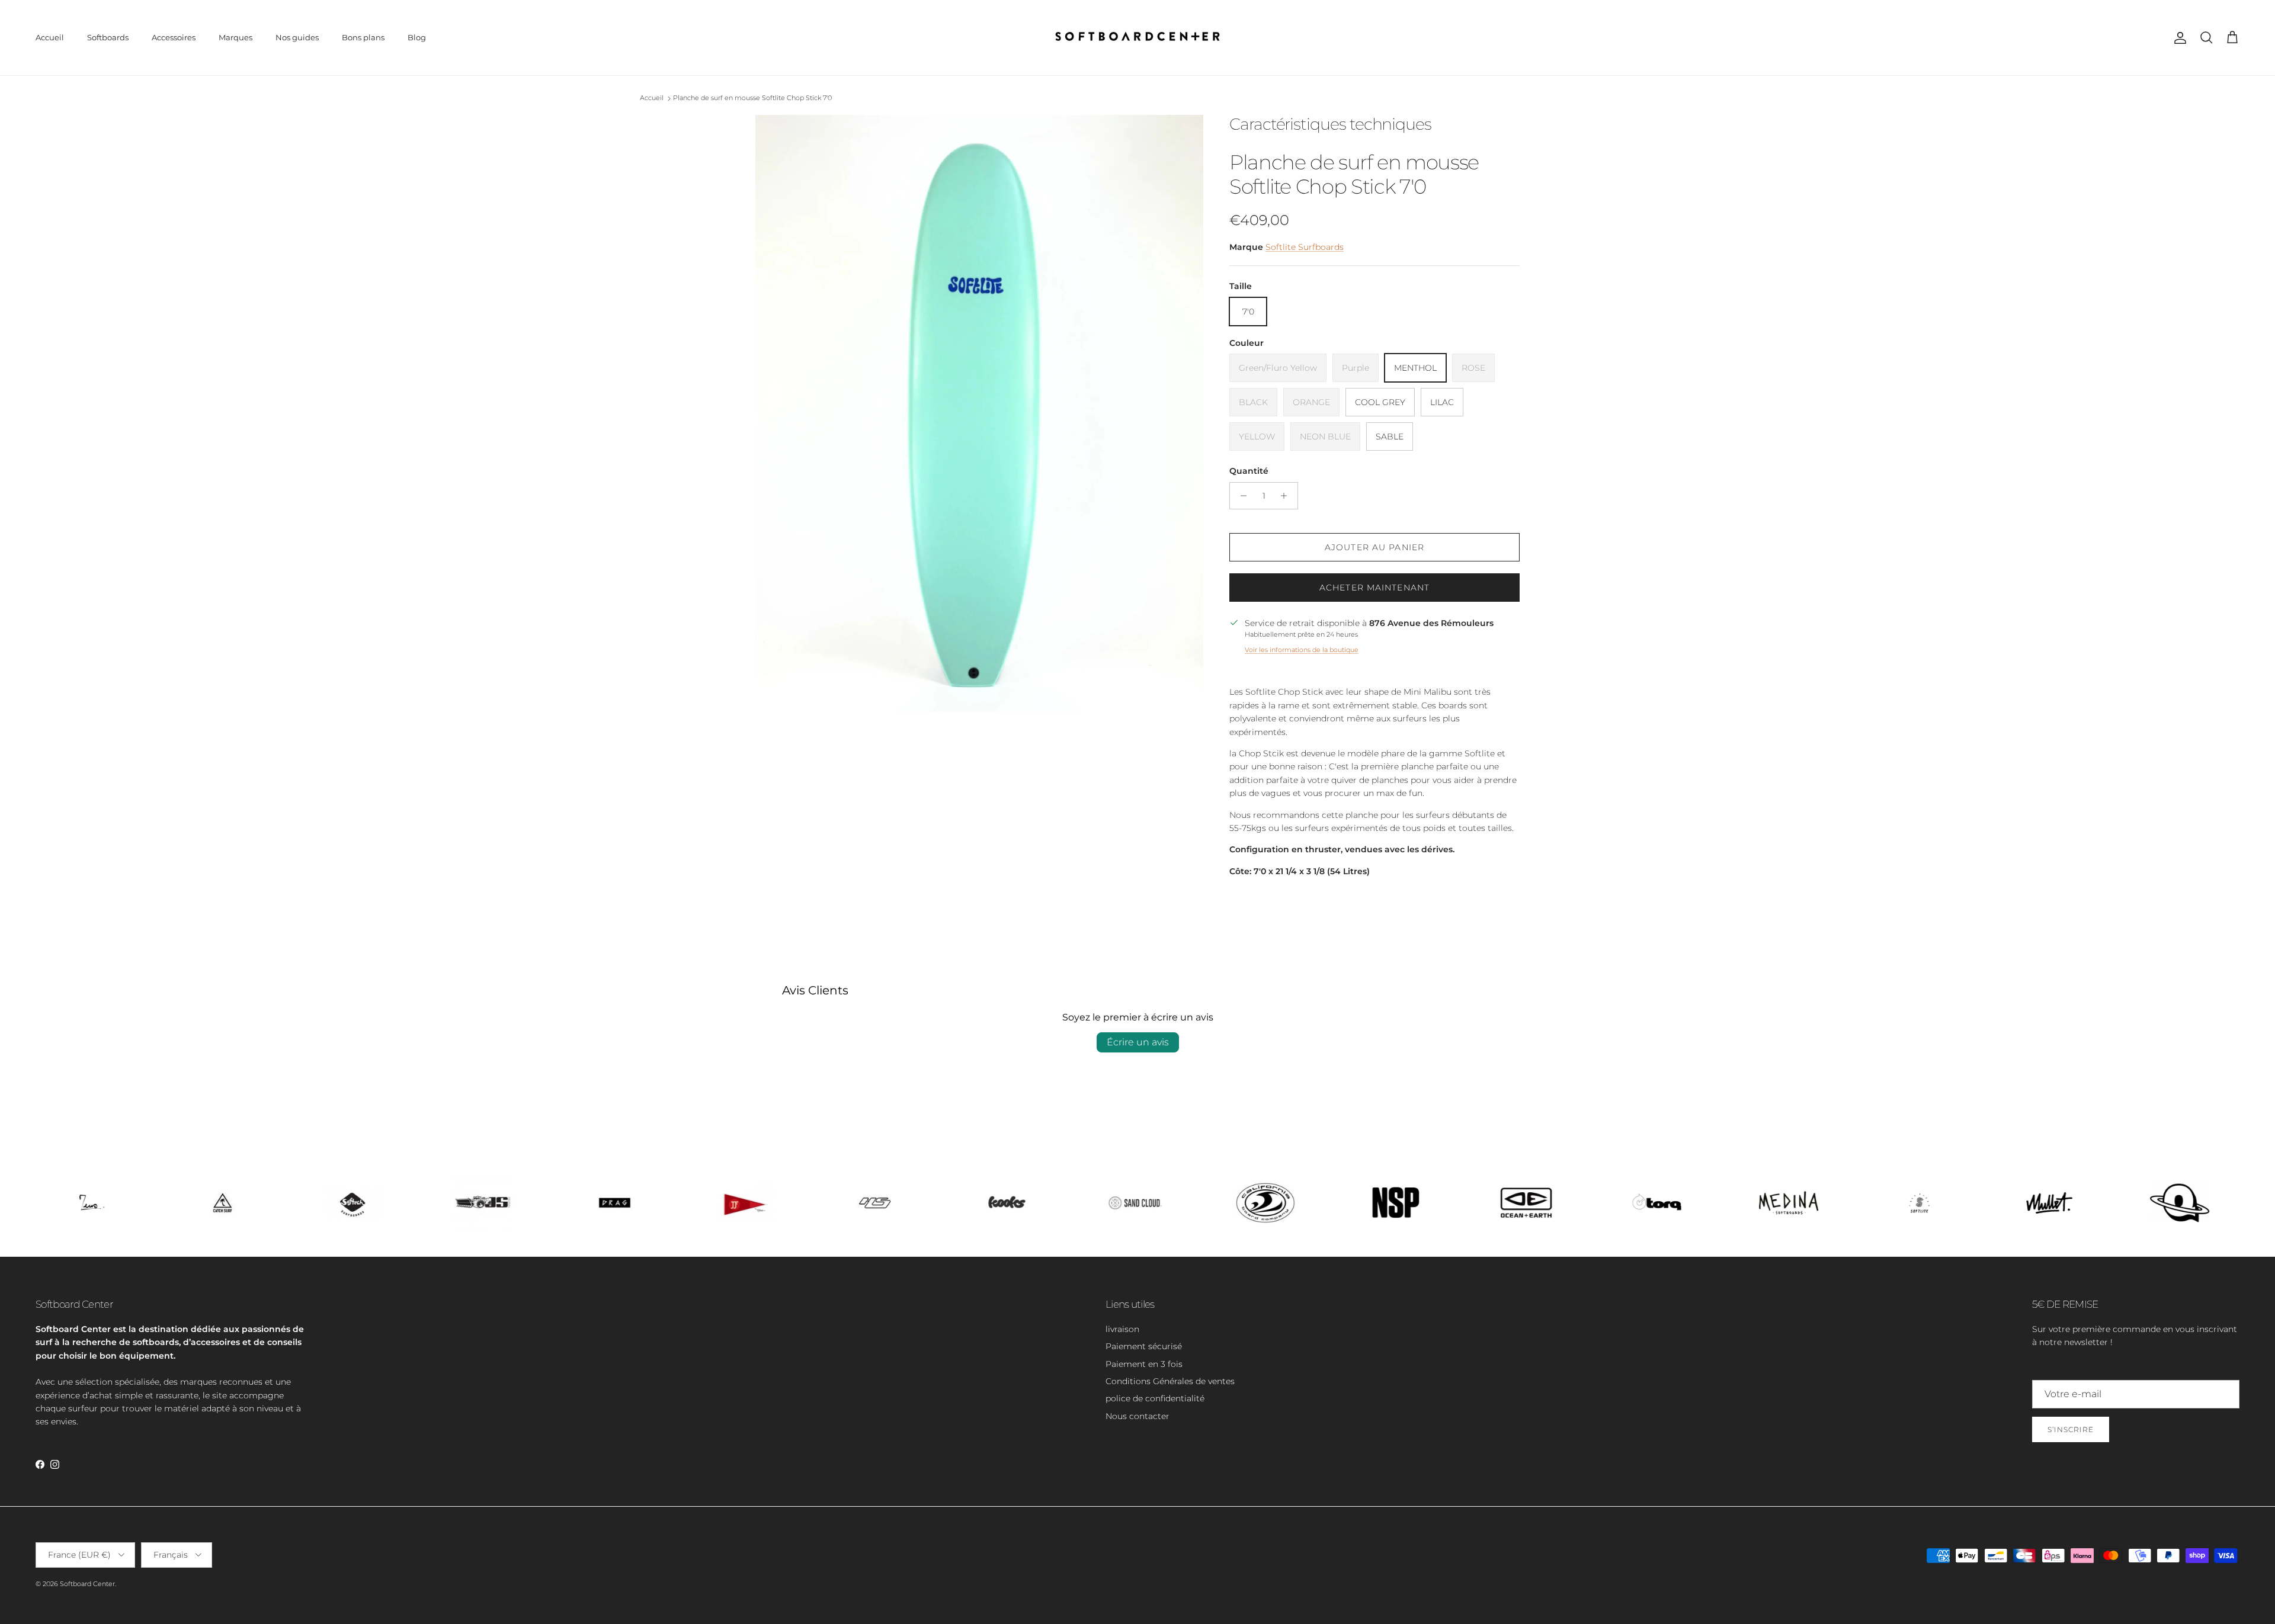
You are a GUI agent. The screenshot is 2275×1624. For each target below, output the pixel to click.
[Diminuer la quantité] (1240, 496)
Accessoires (174, 37)
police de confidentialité (1155, 1398)
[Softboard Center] (1137, 38)
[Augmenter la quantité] (1287, 496)
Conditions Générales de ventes (1170, 1381)
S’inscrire (2071, 1429)
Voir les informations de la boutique (1302, 650)
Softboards (108, 37)
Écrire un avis (1138, 1042)
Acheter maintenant (1374, 588)
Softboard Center (87, 1584)
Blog (417, 37)
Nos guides (297, 37)
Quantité (1249, 471)
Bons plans (363, 37)
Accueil (50, 37)
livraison (1122, 1329)
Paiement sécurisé (1144, 1346)
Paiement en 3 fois (1144, 1364)
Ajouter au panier (1374, 547)
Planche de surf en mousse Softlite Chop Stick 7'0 (752, 98)
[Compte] (2178, 38)
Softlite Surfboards (1305, 247)
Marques (235, 37)
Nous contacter (1137, 1416)
